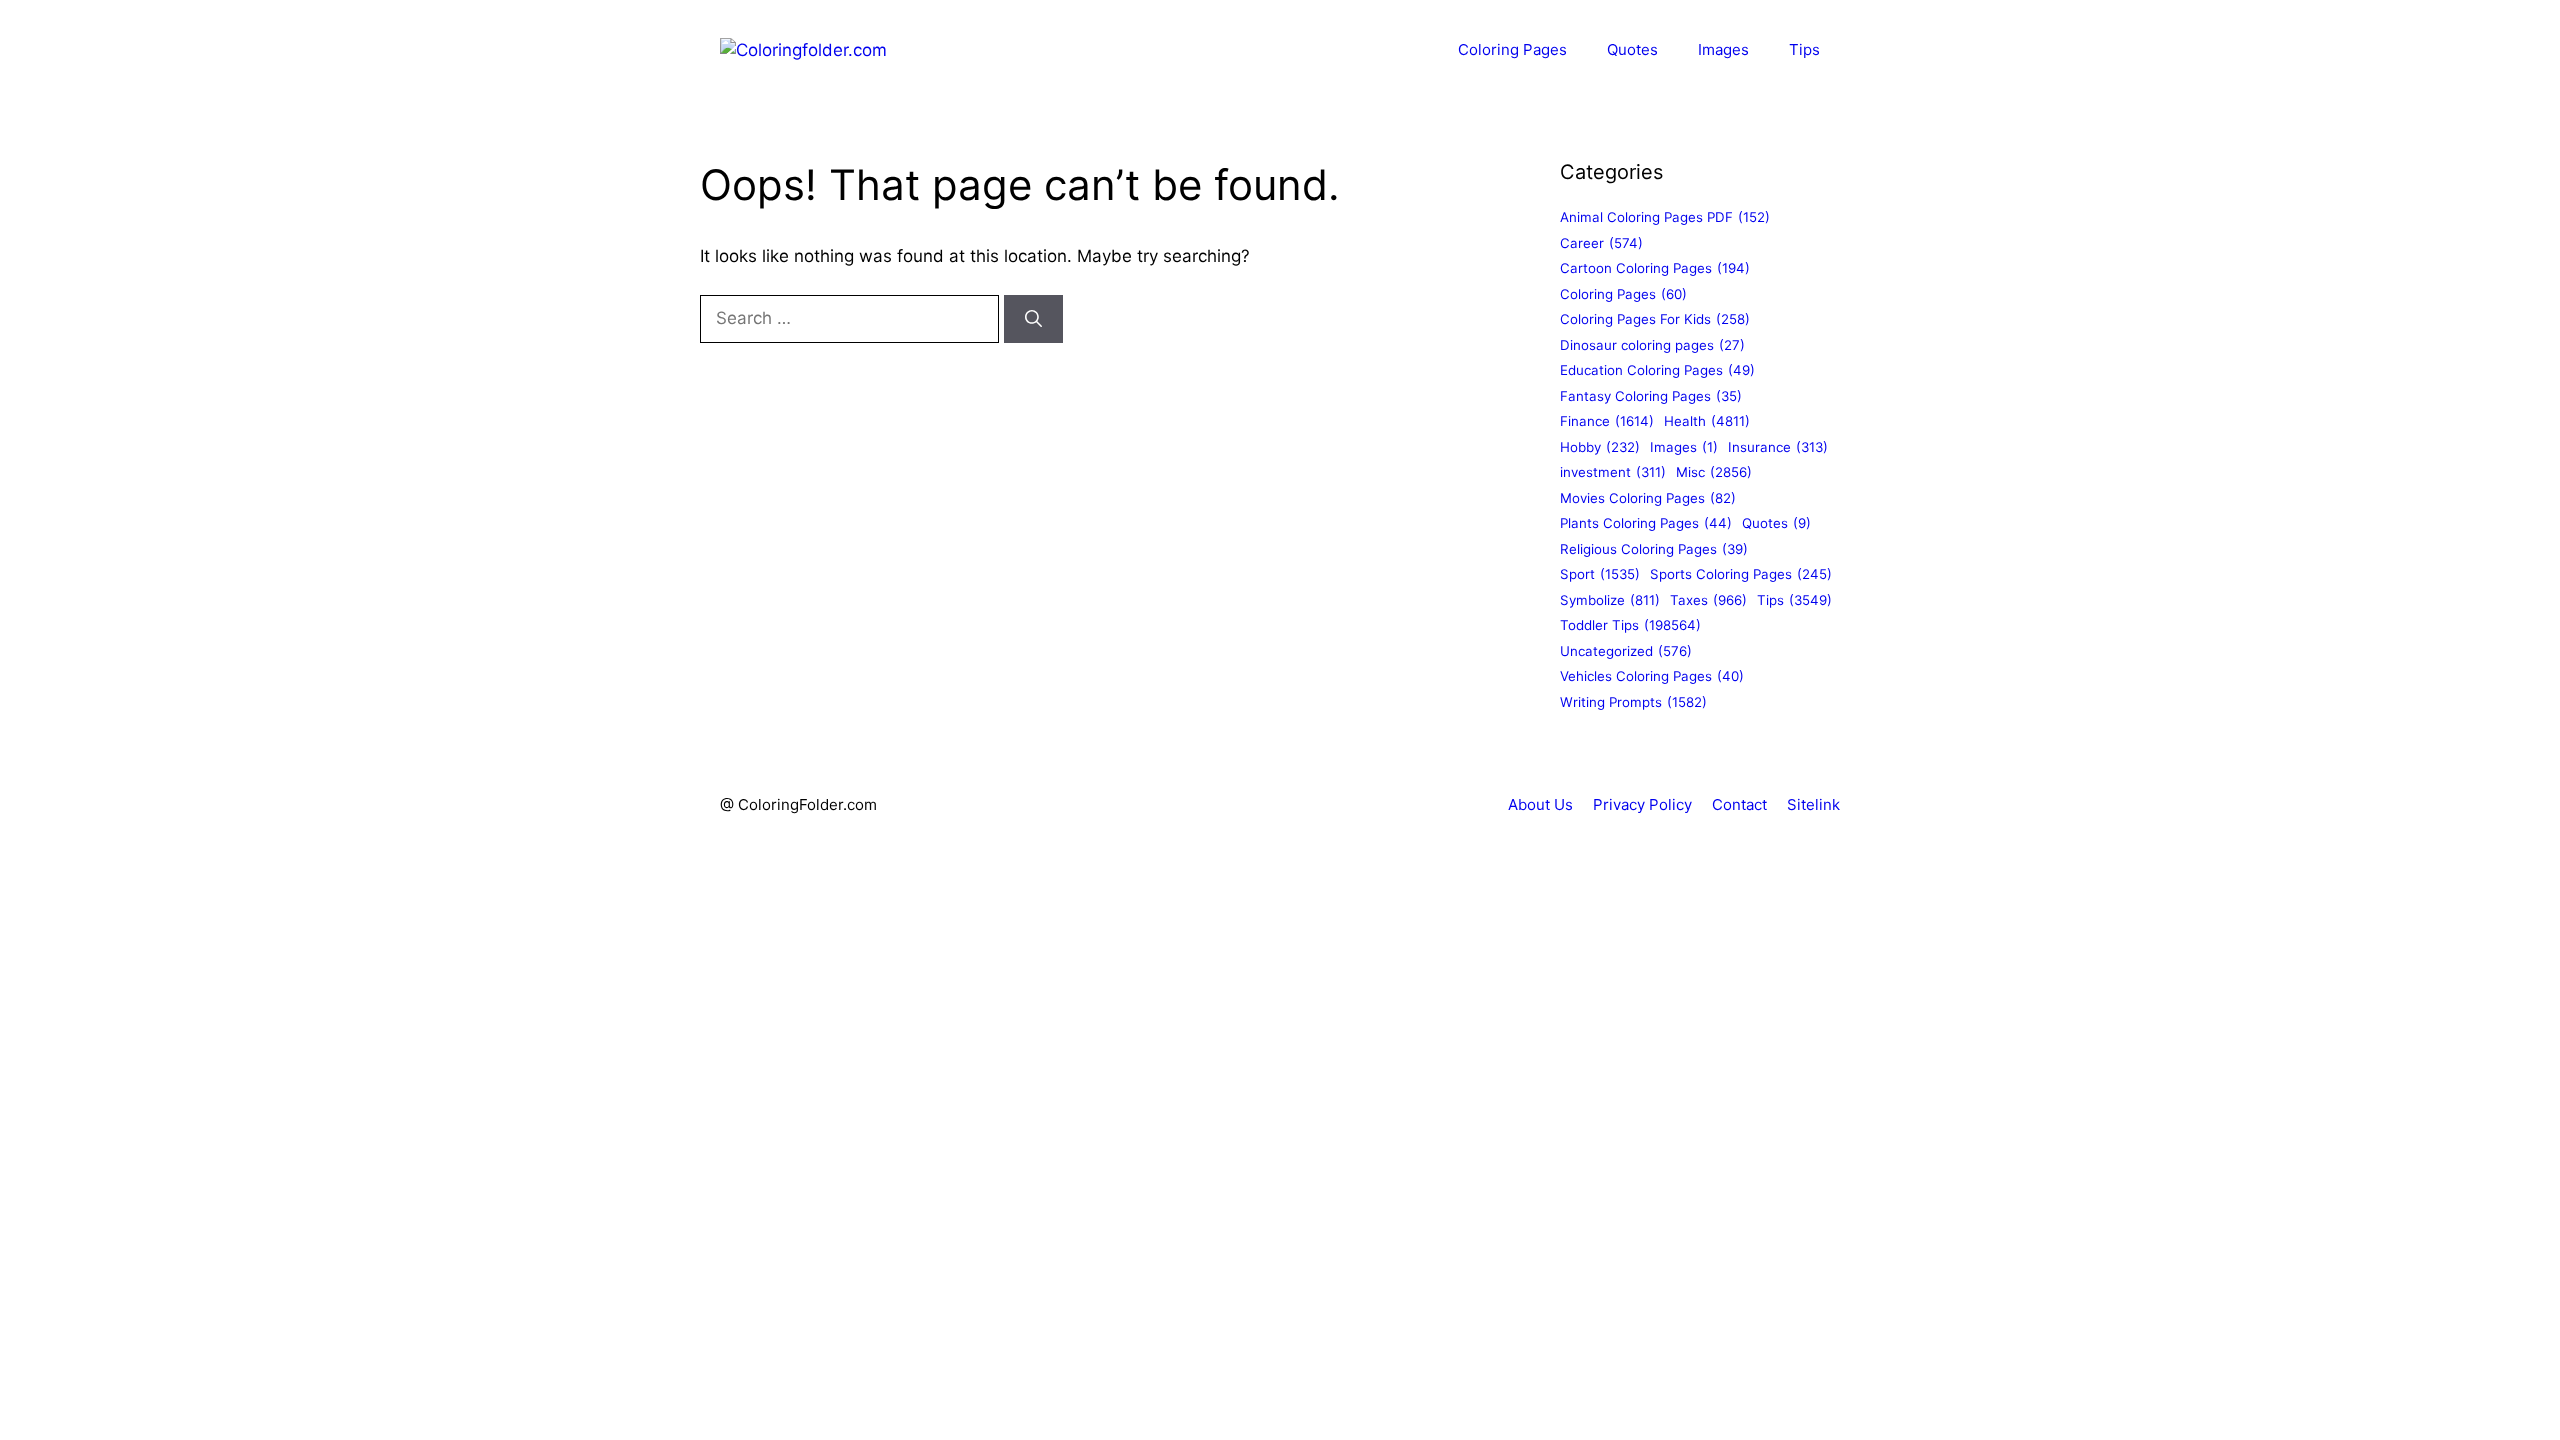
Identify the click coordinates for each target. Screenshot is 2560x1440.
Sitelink (1813, 804)
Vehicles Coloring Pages (1652, 676)
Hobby (1600, 447)
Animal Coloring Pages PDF (1665, 217)
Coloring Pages (1512, 49)
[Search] (1033, 319)
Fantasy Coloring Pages (1651, 396)
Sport (1600, 574)
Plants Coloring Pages (1646, 523)
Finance (1607, 421)
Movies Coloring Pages (1648, 498)
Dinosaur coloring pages (1652, 345)
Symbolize (1610, 600)
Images (1723, 49)
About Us (1540, 804)
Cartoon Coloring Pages (1655, 268)
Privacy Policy (1642, 804)
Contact (1739, 804)
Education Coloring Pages (1657, 370)
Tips (1804, 49)
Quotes (1632, 49)
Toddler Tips (1630, 625)
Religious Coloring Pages (1654, 549)
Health (1707, 421)
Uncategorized (1626, 651)
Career (1601, 243)
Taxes (1708, 600)
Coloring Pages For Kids (1655, 319)
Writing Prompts (1633, 702)
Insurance (1778, 447)
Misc (1714, 472)
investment (1613, 472)
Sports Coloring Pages (1741, 574)
